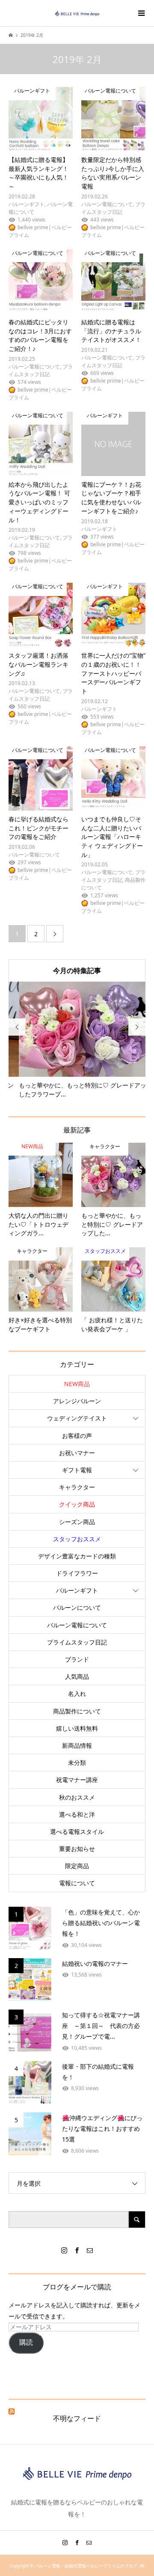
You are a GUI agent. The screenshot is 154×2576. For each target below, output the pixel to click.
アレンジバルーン (77, 1401)
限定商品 (77, 1866)
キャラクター (77, 1487)
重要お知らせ (77, 1849)
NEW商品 (77, 1384)
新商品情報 (77, 1745)
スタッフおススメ (77, 1539)
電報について (77, 1883)
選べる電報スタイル (77, 1832)
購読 (26, 2342)
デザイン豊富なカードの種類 (77, 1556)
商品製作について (77, 1711)
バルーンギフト (77, 1590)
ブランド (77, 1659)
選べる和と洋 (77, 1814)
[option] (77, 1040)
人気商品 (77, 1676)
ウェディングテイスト (77, 1418)
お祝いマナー (77, 1453)
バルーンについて (77, 1607)
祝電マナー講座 (77, 1780)
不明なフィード (77, 2418)
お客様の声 (77, 1436)
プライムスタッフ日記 (77, 1642)
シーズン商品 (77, 1522)
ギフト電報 (77, 1470)
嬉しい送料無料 (77, 1728)
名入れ (77, 1694)
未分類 (77, 1763)
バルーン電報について (77, 1625)
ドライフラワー (77, 1573)
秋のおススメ (77, 1797)
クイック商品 (77, 1504)
